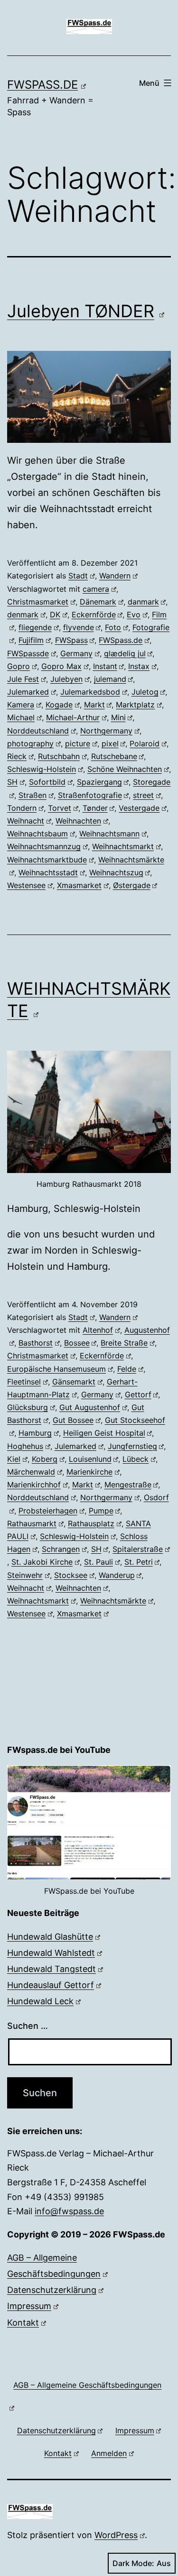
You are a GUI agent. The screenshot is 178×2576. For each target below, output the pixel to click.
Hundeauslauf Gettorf (51, 1985)
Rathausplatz (91, 1523)
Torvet (60, 808)
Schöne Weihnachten (125, 769)
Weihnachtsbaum (37, 834)
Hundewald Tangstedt (52, 1969)
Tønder (95, 808)
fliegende (35, 627)
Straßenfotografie (90, 795)
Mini (118, 717)
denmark (23, 614)
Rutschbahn (59, 756)
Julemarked (28, 692)
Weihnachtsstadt (48, 872)
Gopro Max (61, 666)
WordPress (116, 2535)
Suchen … (28, 2026)
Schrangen (61, 1549)
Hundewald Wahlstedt (51, 1953)
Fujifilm (31, 640)
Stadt (78, 576)
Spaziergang (99, 782)
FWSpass (71, 640)
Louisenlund (90, 1459)
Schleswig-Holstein (42, 769)
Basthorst (36, 1343)
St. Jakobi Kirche (42, 1562)
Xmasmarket (79, 885)
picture (78, 743)
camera (96, 589)
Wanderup (117, 1575)
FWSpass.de (42, 85)
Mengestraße (128, 1485)
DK (55, 614)
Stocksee (71, 1575)
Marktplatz (135, 705)
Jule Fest (23, 679)
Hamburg (35, 1433)
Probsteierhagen (48, 1511)
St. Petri (139, 1562)
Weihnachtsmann (109, 834)
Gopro (19, 666)
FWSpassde (28, 653)
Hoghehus (25, 1446)
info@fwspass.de (69, 2211)
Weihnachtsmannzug (44, 846)
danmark (143, 602)
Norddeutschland (38, 731)
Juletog (145, 692)
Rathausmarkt (32, 1523)
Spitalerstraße (138, 1549)
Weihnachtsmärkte (113, 1601)
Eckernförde (94, 614)
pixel (110, 743)
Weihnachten (78, 821)
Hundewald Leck (40, 2001)
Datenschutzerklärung (52, 2290)
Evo (134, 614)
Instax (139, 666)
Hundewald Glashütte (50, 1937)
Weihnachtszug (116, 872)
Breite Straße (124, 1343)
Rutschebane (114, 756)
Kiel (14, 1459)
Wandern (115, 576)
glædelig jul (125, 653)
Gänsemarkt (74, 1382)
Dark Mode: (133, 2563)
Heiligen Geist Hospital (104, 1433)
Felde (127, 1369)
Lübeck (136, 1459)
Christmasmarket (38, 602)
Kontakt (23, 2323)
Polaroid (145, 743)
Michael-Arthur (73, 717)
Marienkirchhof (34, 1485)
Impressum (29, 2306)
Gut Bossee (73, 1420)
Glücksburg (28, 1407)
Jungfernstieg (132, 1446)
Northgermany (106, 731)
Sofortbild (47, 782)
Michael (21, 717)
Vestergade (139, 808)
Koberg (45, 1459)
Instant (105, 666)
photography (30, 743)
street (143, 795)
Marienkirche (89, 1472)
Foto (113, 627)
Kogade (59, 705)
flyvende (79, 627)
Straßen (33, 795)
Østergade (132, 885)
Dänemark (98, 602)
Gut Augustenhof (90, 1407)
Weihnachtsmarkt (123, 846)
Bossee (77, 1343)
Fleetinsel (24, 1382)
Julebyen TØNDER (81, 311)
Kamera (21, 705)
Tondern (22, 808)
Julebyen (66, 679)
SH (12, 782)
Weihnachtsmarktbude (47, 860)
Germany (76, 653)
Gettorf (138, 1394)
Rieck (17, 756)
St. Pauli (98, 1562)
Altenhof (98, 1330)
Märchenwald (31, 1472)
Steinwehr (25, 1575)
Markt (94, 705)
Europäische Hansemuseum (56, 1369)
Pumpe (101, 1511)
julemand (110, 679)
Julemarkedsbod (90, 692)
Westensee (26, 885)
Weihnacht (26, 821)
